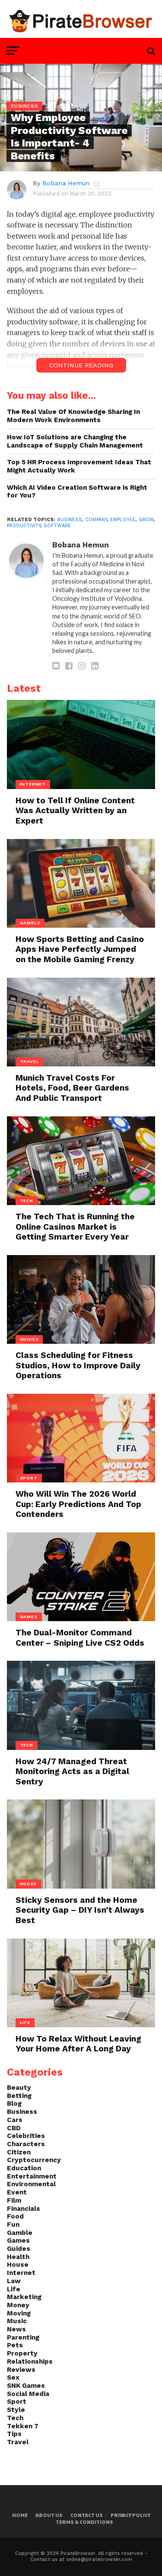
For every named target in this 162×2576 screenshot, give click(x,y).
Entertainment (32, 2176)
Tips (14, 2434)
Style (16, 2410)
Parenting (23, 2337)
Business (70, 520)
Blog (14, 2104)
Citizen (19, 2152)
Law (14, 2281)
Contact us (87, 2515)
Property (22, 2353)
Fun (13, 2225)
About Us (49, 2515)
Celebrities (26, 2136)
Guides (19, 2249)
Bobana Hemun (66, 183)
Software (57, 526)
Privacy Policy (130, 2515)
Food (15, 2216)
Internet (21, 2273)
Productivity (24, 526)
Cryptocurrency (34, 2160)
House (18, 2265)
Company (96, 520)
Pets (15, 2345)
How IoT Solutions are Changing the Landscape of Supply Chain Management (75, 441)
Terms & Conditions (84, 2522)
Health (18, 2257)
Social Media (28, 2394)
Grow (146, 520)
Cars (15, 2120)
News (16, 2329)
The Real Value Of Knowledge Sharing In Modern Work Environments (73, 416)
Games (18, 2240)
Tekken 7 (23, 2426)
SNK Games (26, 2386)
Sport (17, 2402)
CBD (14, 2128)
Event (17, 2192)
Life (14, 2289)
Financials (24, 2209)
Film (14, 2200)
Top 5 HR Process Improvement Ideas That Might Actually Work (79, 466)
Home (20, 2515)
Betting (19, 2096)
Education (24, 2168)
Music (17, 2321)
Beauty (19, 2088)
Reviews (21, 2370)
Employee (123, 520)
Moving (19, 2313)
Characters (26, 2144)
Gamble (20, 2233)
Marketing (24, 2297)
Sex (13, 2377)
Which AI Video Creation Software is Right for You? (77, 492)
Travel (18, 2442)
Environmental (31, 2184)
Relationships (30, 2362)
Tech (15, 2418)
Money (18, 2305)
